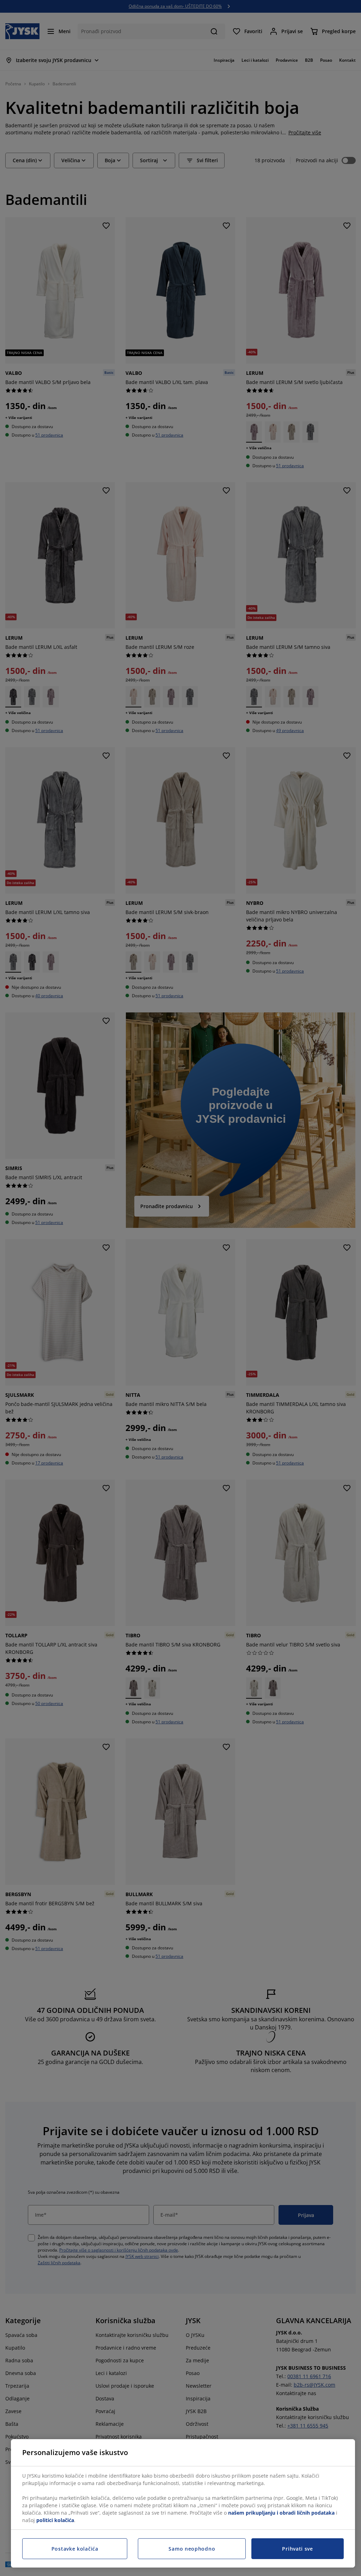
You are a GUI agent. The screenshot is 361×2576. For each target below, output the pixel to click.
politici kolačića (55, 2520)
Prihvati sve (297, 2549)
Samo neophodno (192, 2549)
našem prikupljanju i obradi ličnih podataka (281, 2513)
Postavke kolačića (75, 2549)
